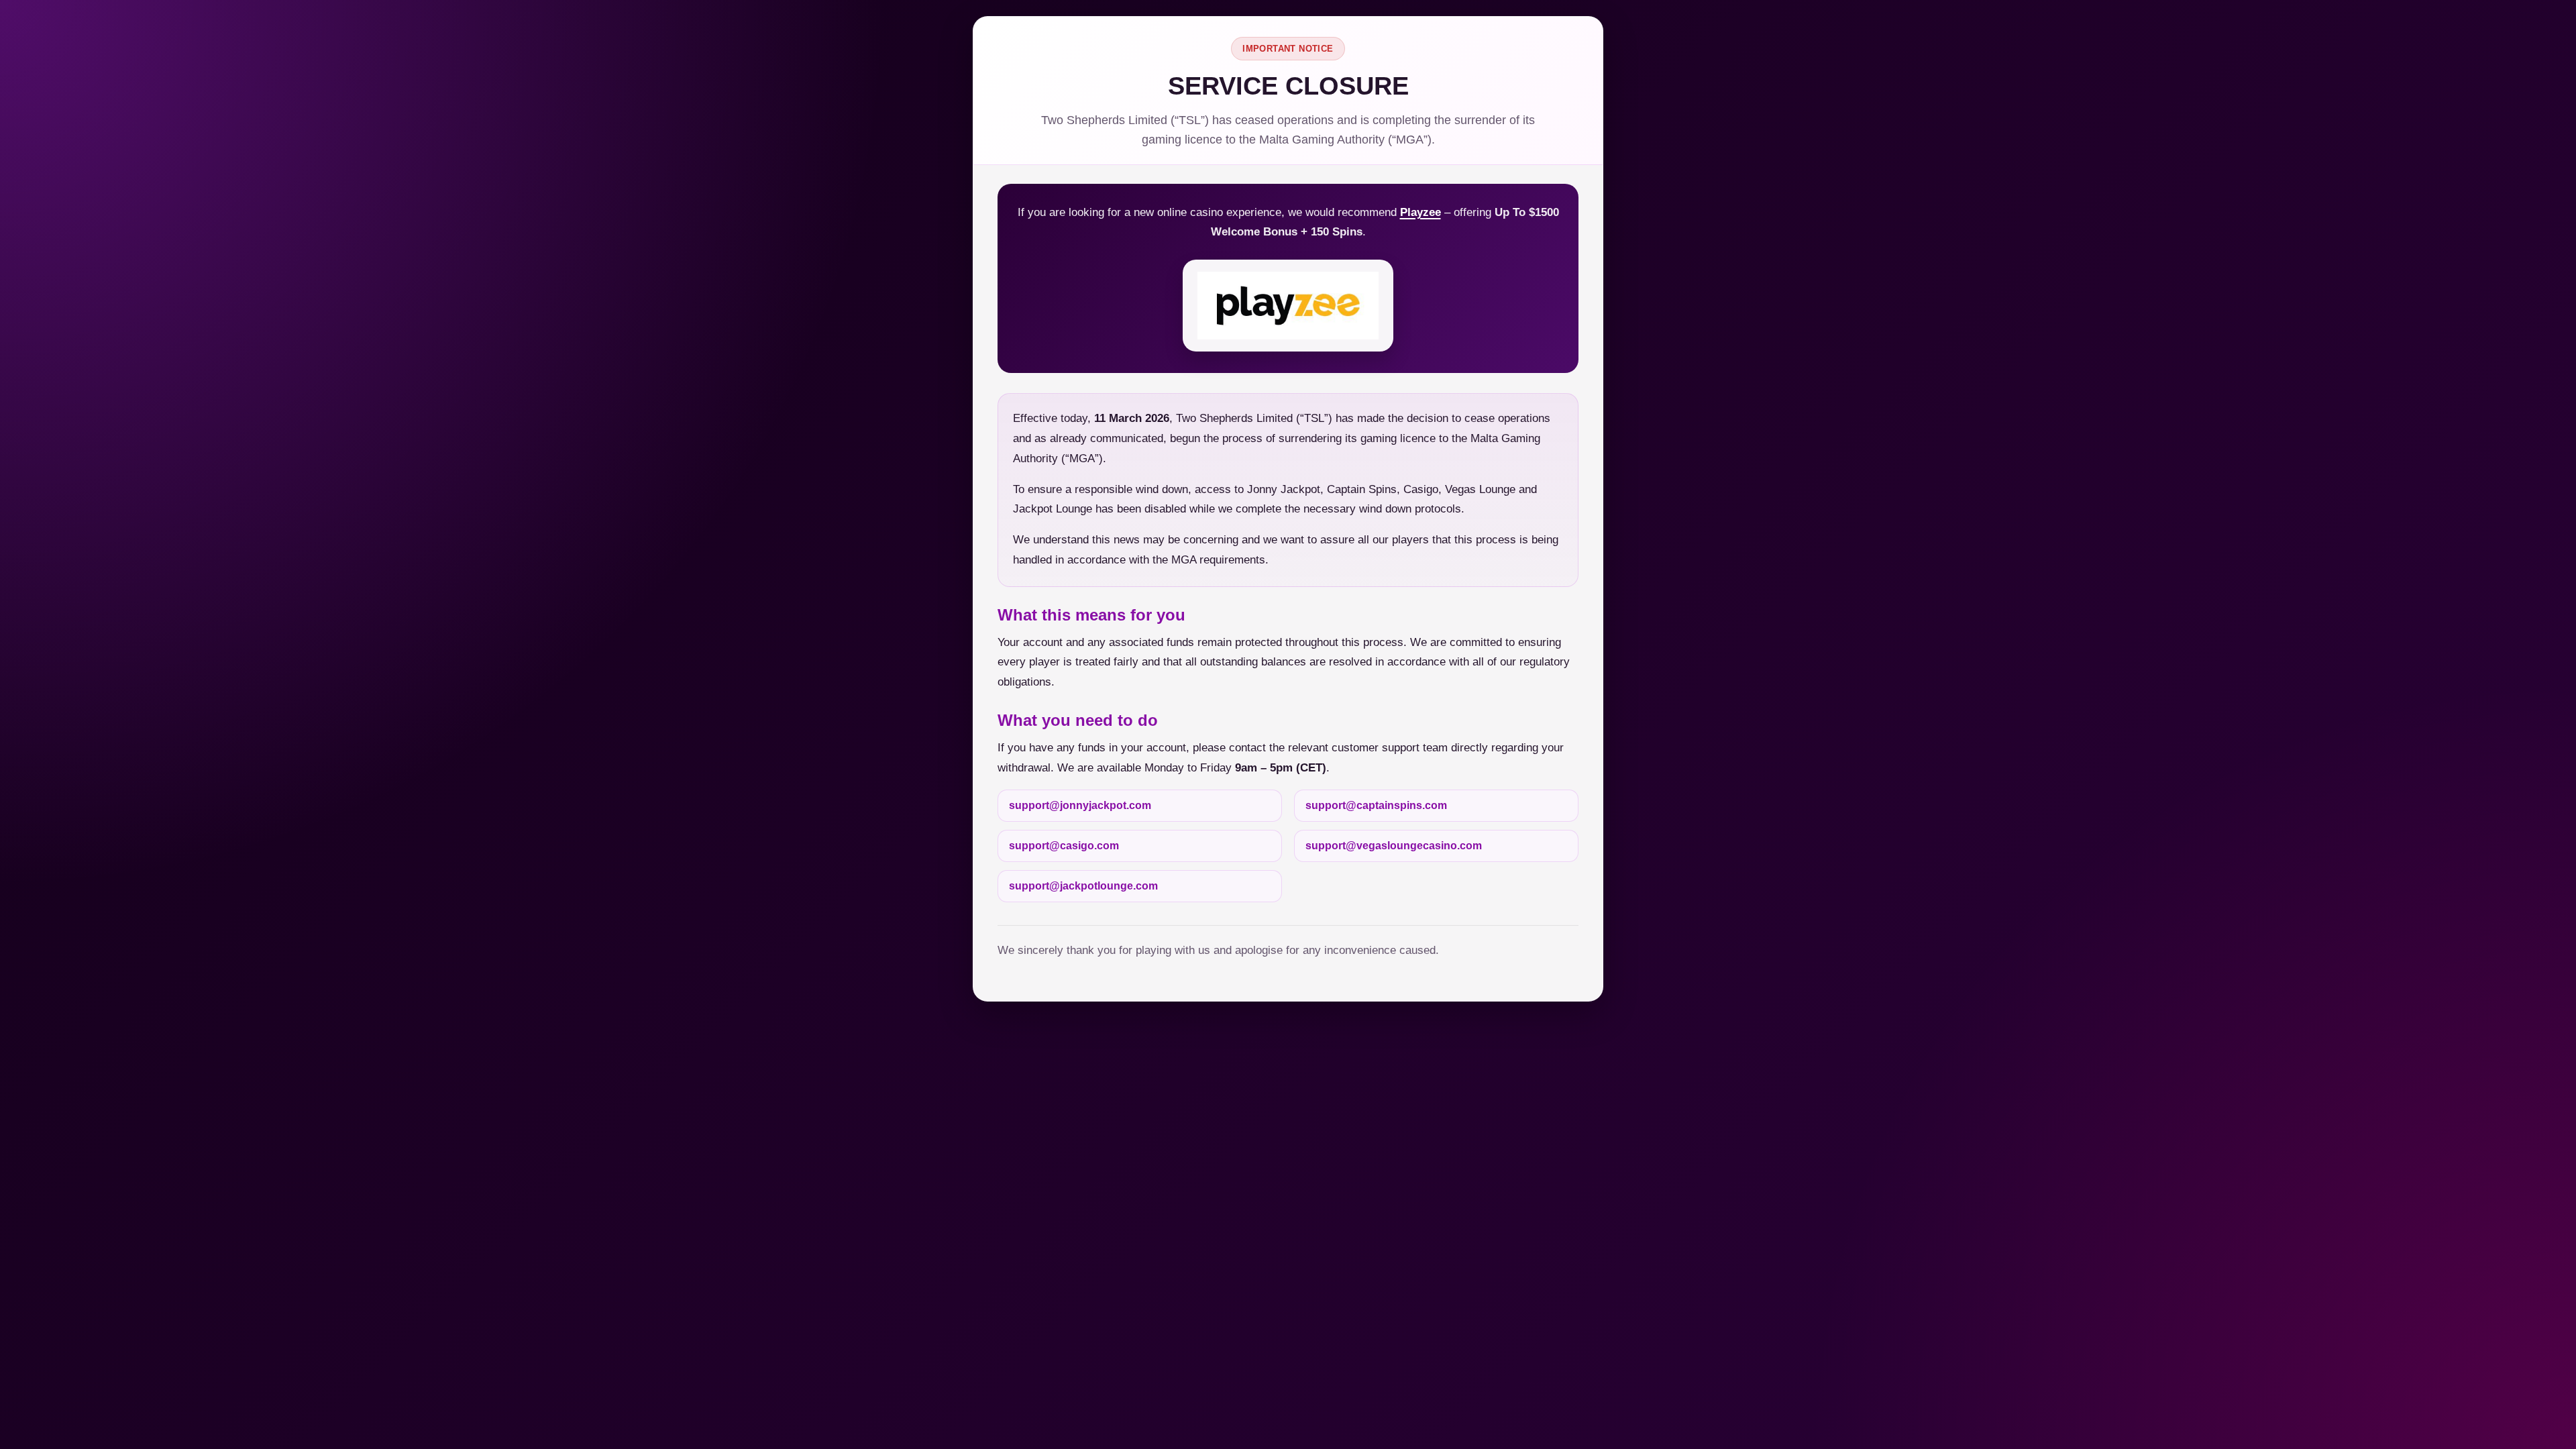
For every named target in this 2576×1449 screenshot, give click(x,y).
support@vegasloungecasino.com (1394, 846)
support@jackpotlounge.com (1083, 886)
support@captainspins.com (1376, 805)
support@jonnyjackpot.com (1080, 805)
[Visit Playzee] (1288, 306)
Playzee (1420, 212)
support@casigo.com (1064, 846)
